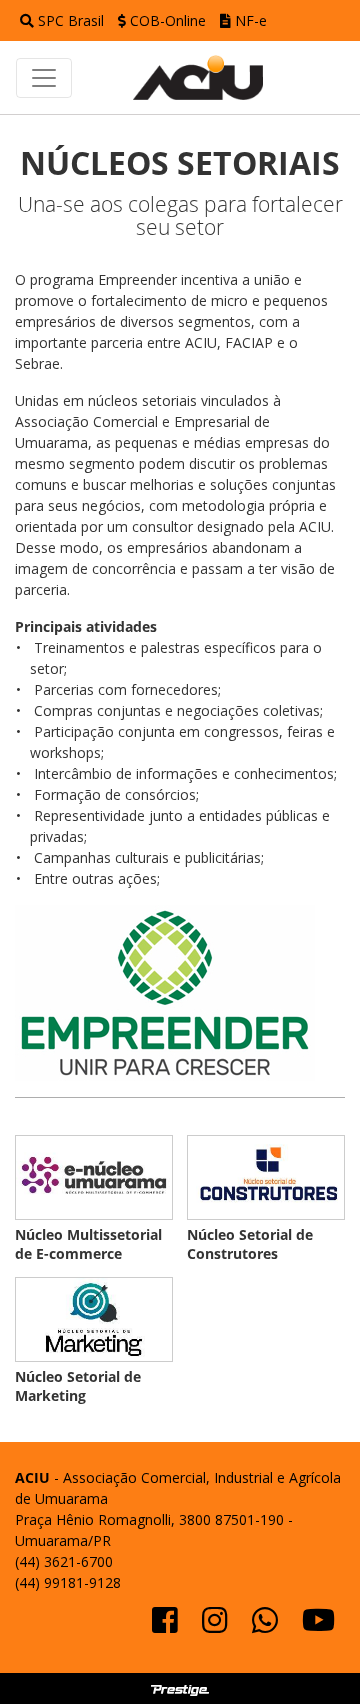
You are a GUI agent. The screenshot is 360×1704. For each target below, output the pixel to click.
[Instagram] (217, 1625)
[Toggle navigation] (44, 78)
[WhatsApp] (267, 1625)
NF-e (249, 20)
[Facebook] (167, 1625)
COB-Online (168, 20)
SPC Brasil (71, 20)
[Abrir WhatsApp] (310, 1653)
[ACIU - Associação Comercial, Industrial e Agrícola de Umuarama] (208, 77)
